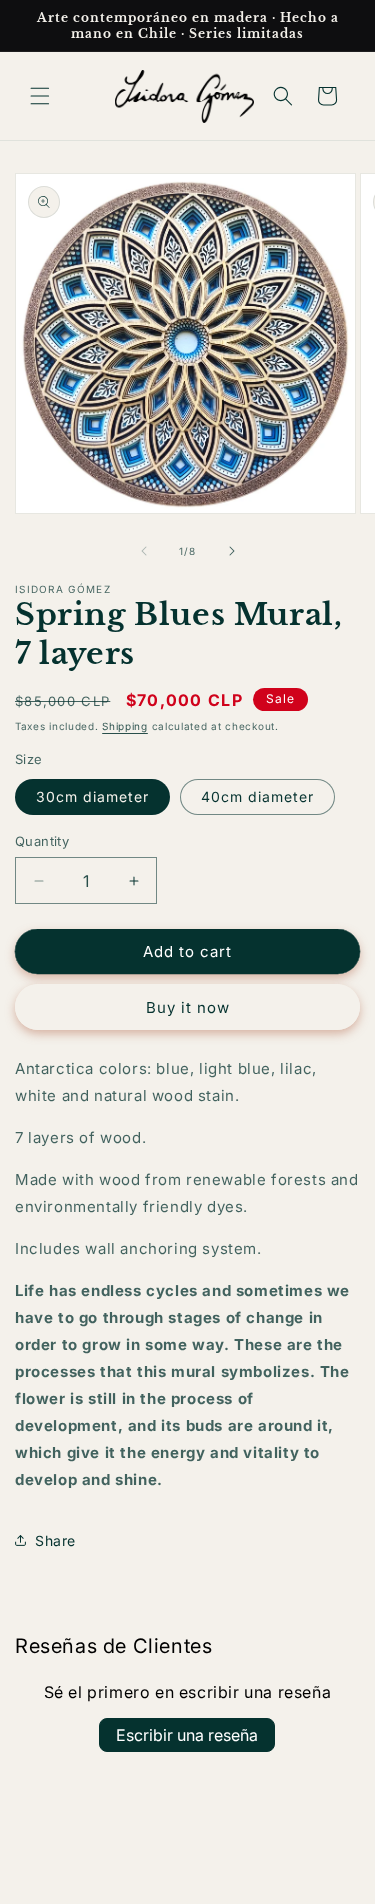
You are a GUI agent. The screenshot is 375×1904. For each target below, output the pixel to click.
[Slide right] (232, 551)
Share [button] (55, 1540)
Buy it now (188, 1007)
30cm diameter (92, 796)
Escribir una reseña (187, 1735)
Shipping (125, 726)
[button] (40, 96)
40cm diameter (257, 796)
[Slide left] (144, 551)
